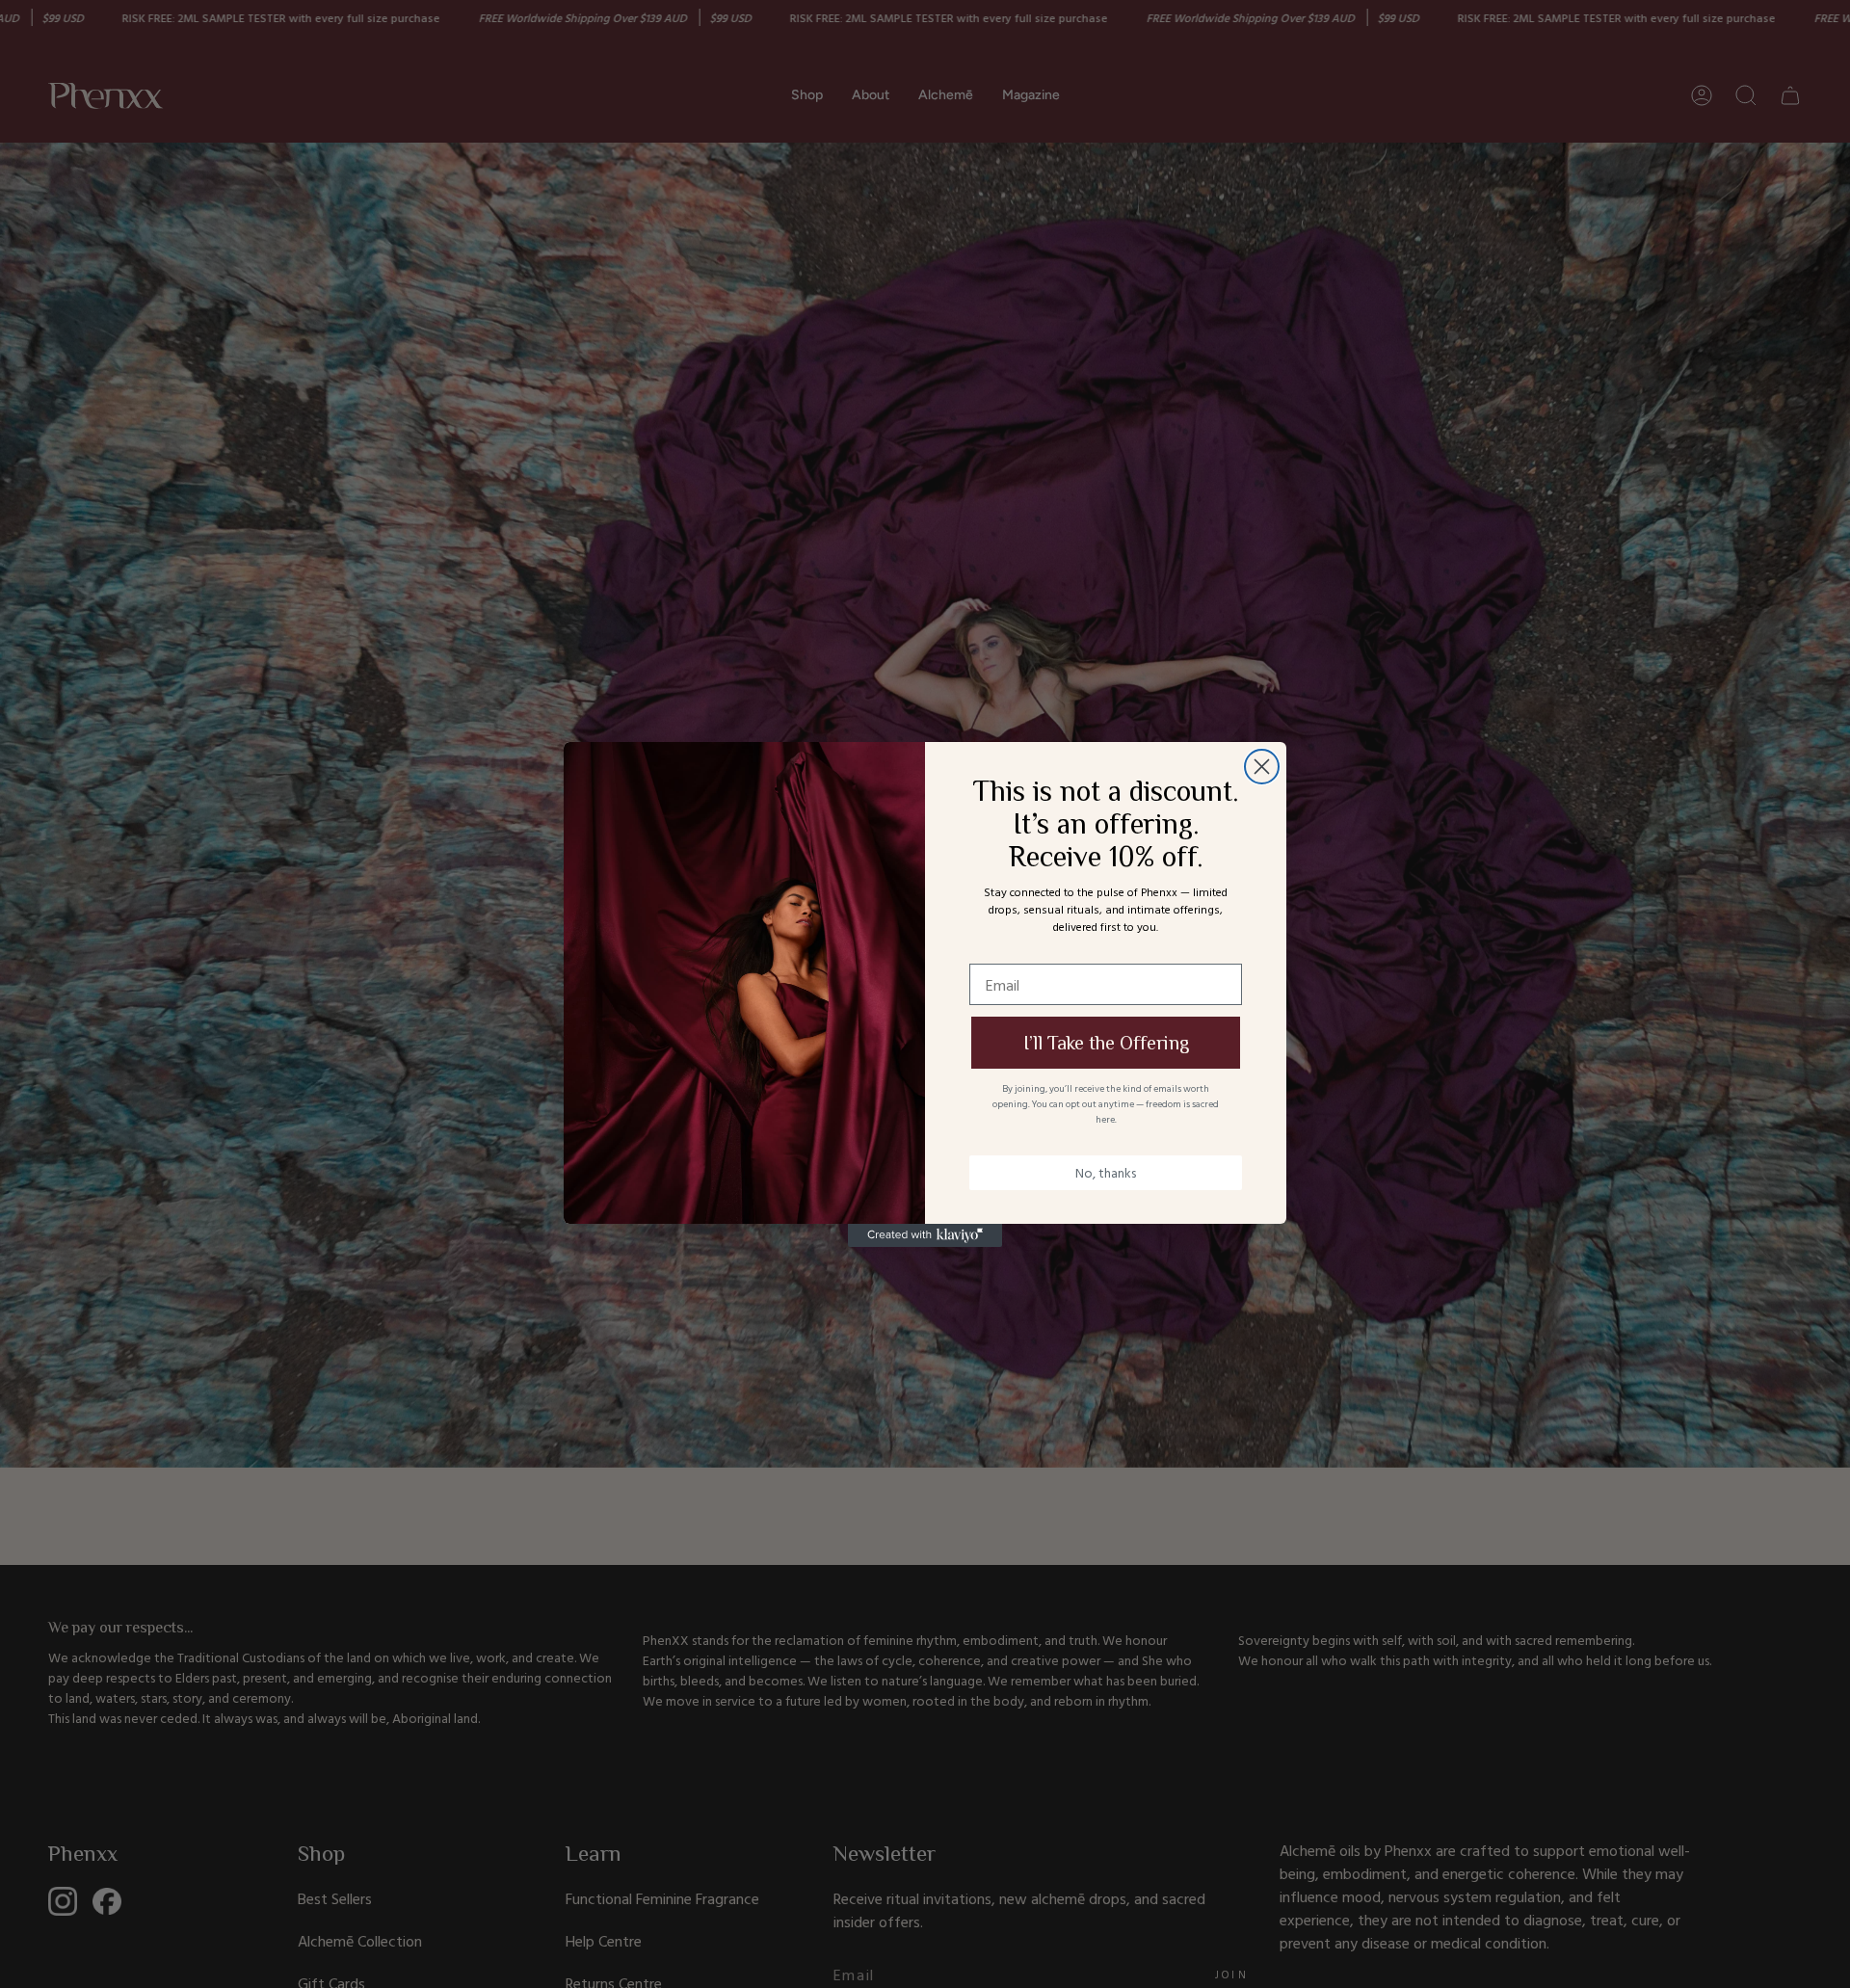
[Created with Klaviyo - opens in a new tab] (925, 1235)
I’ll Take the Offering (1106, 1043)
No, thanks (1106, 1172)
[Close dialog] (1262, 767)
